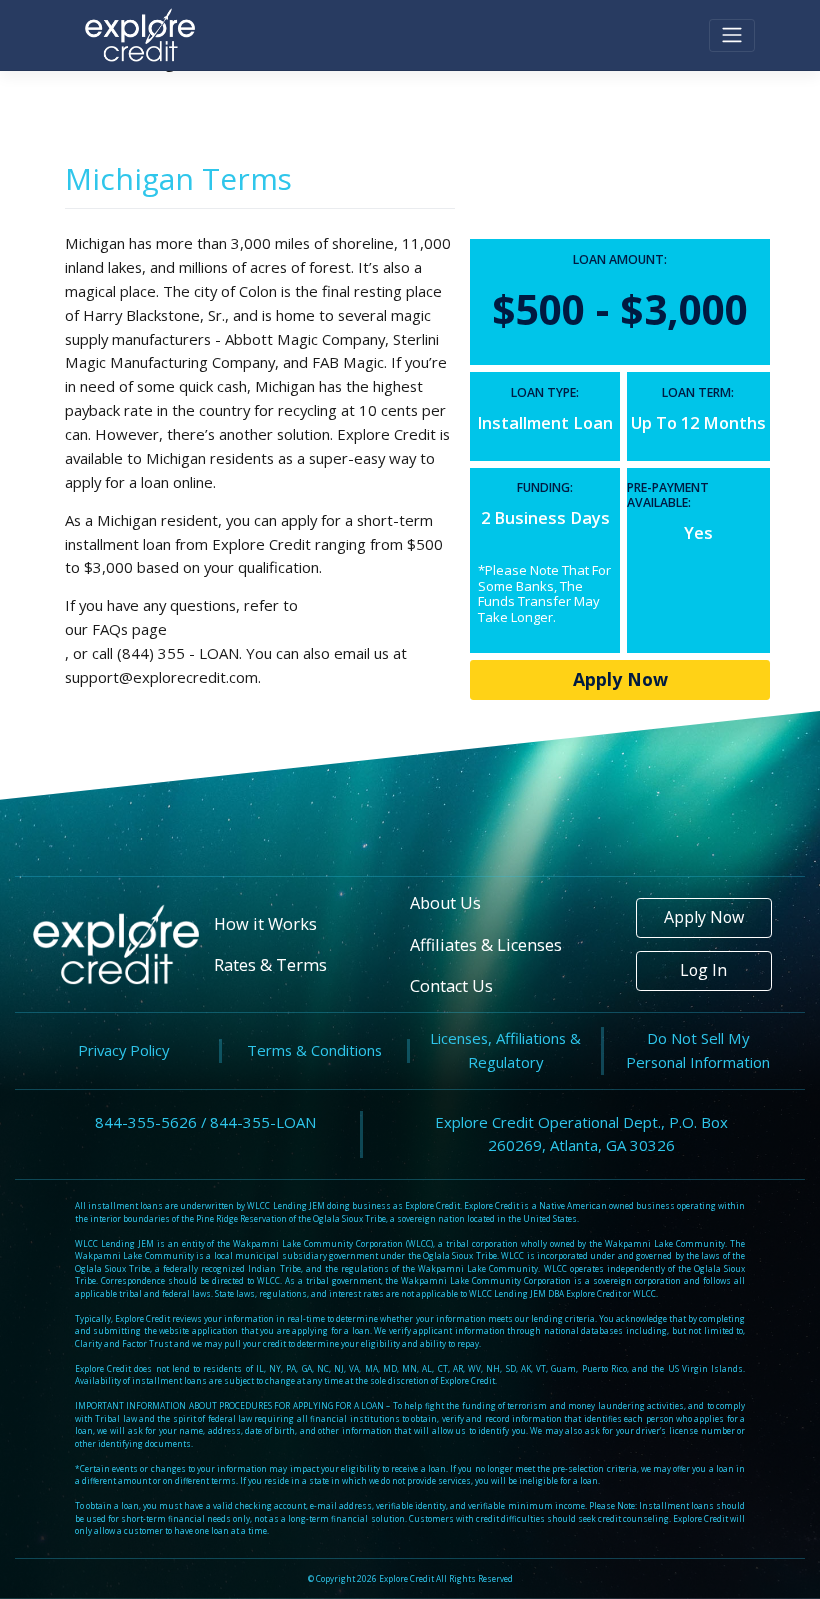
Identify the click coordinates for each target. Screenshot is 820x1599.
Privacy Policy (123, 1050)
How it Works (265, 924)
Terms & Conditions (314, 1050)
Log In (703, 970)
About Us (445, 903)
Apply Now (620, 679)
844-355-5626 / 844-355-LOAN (205, 1122)
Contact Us (451, 986)
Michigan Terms (178, 178)
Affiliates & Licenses (486, 945)
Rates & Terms (270, 965)
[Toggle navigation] (732, 35)
